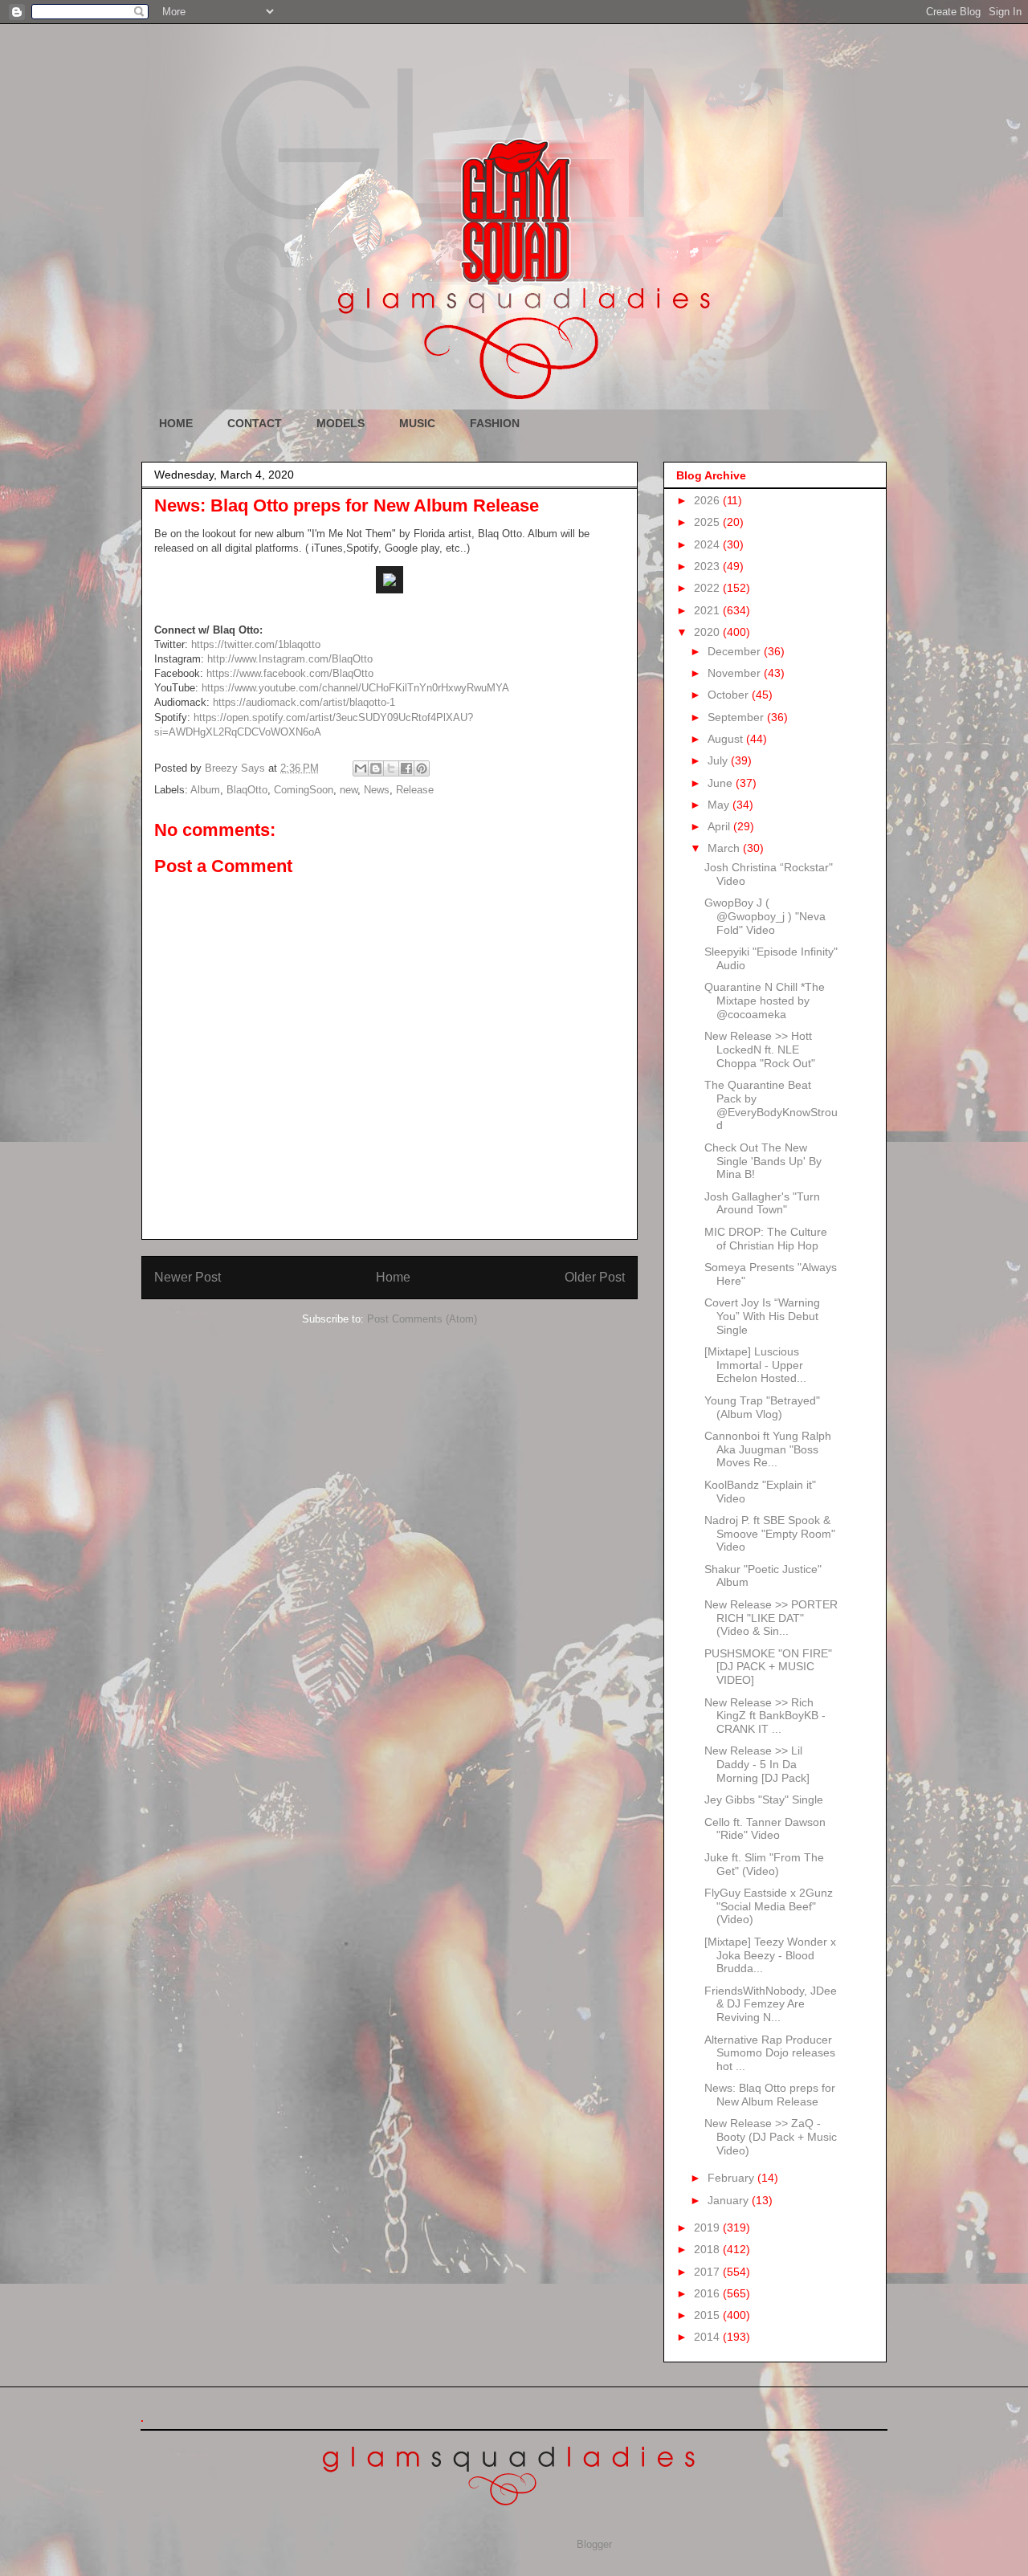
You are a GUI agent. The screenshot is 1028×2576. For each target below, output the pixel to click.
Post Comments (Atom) (422, 1319)
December (736, 651)
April (720, 826)
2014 (708, 2337)
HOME (176, 423)
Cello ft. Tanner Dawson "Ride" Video (765, 1829)
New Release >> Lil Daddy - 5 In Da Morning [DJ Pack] (757, 1764)
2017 (708, 2272)
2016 (708, 2293)
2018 (708, 2249)
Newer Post (188, 1277)
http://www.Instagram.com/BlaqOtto (290, 659)
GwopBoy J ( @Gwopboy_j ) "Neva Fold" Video (765, 916)
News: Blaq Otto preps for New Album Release (770, 2095)
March (725, 848)
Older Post (595, 1277)
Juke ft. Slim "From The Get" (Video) (764, 1864)
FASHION (495, 423)
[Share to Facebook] (406, 768)
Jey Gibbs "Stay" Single (764, 1800)
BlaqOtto (247, 790)
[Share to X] (391, 768)
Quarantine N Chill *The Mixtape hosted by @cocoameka (765, 1001)
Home (393, 1277)
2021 (708, 610)
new (349, 790)
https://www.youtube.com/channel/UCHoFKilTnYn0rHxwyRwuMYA (355, 688)
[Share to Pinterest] (422, 768)
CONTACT (255, 423)
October (730, 695)
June (722, 783)
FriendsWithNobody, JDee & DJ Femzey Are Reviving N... (771, 2004)
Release (415, 790)
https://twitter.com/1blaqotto (256, 644)
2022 (708, 588)
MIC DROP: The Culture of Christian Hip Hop (766, 1239)
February (732, 2178)
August (727, 739)
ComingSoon (304, 790)
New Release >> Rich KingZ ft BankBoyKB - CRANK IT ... (765, 1716)
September (737, 717)
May (720, 805)
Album (205, 790)
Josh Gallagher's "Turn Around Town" (762, 1203)
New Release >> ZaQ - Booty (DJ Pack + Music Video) (771, 2137)
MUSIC (417, 423)
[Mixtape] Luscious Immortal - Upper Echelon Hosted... (755, 1365)
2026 (708, 500)
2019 (708, 2228)
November (736, 673)
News (377, 790)
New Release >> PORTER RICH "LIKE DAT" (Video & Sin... (771, 1618)
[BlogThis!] (376, 768)
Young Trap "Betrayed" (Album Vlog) (762, 1407)
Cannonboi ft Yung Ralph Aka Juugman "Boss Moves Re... (768, 1449)
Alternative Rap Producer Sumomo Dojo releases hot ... (770, 2053)
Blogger (594, 2544)
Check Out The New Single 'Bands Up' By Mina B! (763, 1161)
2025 (708, 522)
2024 (708, 544)
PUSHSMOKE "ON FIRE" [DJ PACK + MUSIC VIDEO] (768, 1667)
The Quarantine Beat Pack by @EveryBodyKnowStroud (771, 1105)
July (719, 760)
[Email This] (361, 768)
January (730, 2200)
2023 (708, 566)
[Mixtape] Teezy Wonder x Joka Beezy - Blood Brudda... (770, 1955)
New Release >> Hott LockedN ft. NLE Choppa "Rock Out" (760, 1050)
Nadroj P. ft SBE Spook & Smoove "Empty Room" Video (770, 1534)
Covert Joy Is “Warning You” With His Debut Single (762, 1316)
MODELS (341, 423)
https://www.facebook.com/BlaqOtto (290, 673)
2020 (708, 632)
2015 (708, 2315)
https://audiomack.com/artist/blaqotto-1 (304, 702)
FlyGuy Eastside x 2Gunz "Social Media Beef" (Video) (769, 1906)
